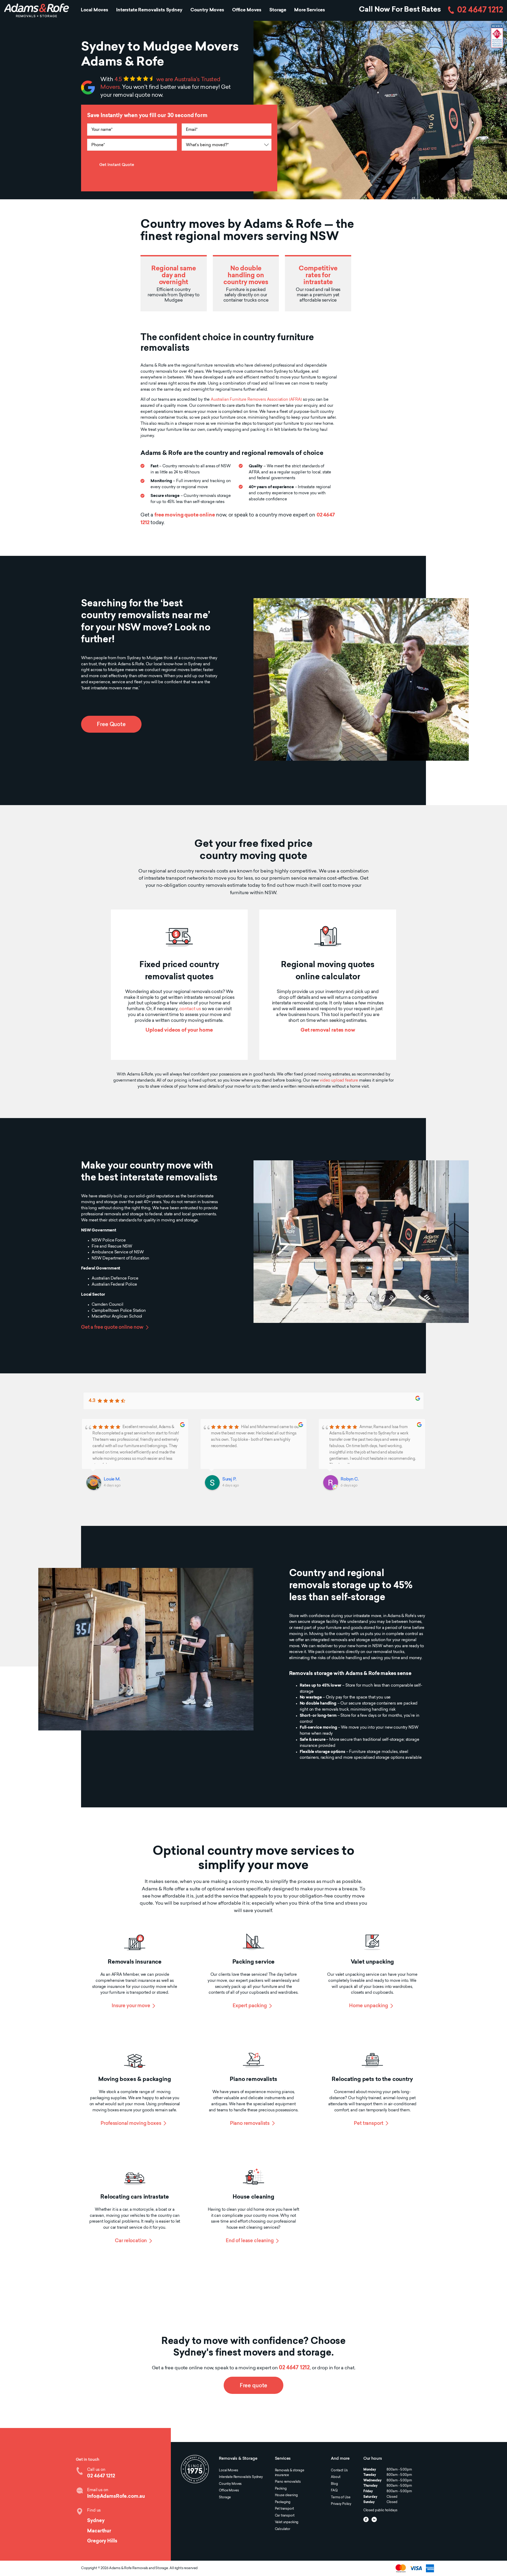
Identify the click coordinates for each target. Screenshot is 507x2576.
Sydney (96, 2521)
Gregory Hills (102, 2541)
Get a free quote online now (112, 1328)
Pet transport (368, 2124)
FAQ (334, 2491)
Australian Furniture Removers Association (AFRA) (256, 400)
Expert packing (250, 2006)
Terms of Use (341, 2497)
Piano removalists (250, 2124)
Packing (281, 2489)
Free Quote (111, 725)
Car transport (285, 2516)
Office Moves (247, 10)
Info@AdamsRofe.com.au (116, 2497)
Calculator (283, 2529)
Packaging (283, 2502)
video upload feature (339, 1081)
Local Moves (95, 10)
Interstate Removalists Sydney (149, 10)
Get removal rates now (328, 1030)
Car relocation (131, 2241)
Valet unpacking (287, 2522)
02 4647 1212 (480, 10)
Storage (278, 10)
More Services (310, 10)
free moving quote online (185, 515)
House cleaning (286, 2495)
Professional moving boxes (131, 2124)
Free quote (253, 2386)
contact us (190, 1009)
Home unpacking (369, 2006)
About (335, 2477)
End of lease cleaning (250, 2241)
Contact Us (339, 2471)
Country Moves (207, 10)
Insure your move (131, 2006)
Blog (334, 2484)
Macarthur (99, 2531)
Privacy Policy (341, 2504)
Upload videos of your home (179, 1030)
